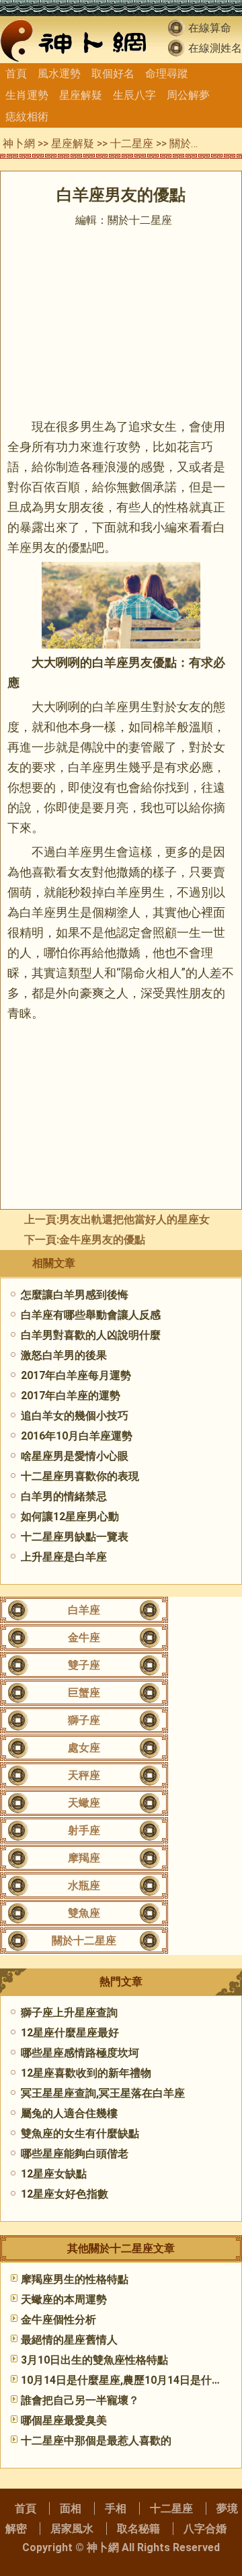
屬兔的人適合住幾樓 (69, 2113)
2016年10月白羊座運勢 (77, 1436)
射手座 (84, 1830)
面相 (71, 2508)
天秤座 (84, 1775)
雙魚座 (84, 1913)
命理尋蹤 (167, 74)
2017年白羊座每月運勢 (76, 1375)
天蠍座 (84, 1803)
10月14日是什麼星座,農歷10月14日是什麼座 (127, 2380)
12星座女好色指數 (65, 2194)
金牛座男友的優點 (102, 1240)
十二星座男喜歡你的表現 (80, 1476)
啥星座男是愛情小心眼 (75, 1456)
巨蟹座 (84, 1693)
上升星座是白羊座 (64, 1557)
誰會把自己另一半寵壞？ (80, 2400)
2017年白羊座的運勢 (71, 1396)
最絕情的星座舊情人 (69, 2340)
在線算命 (210, 28)
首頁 (16, 74)
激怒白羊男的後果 (64, 1355)
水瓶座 (84, 1885)
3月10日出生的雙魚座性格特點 (94, 2360)
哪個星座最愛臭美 (64, 2420)
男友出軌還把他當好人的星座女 (134, 1219)
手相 (116, 2508)
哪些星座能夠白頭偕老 (75, 2154)
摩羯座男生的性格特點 (75, 2279)
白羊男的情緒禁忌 (64, 1496)
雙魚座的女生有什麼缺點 (80, 2133)
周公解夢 (188, 95)
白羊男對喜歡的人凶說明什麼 (91, 1335)
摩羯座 (84, 1858)
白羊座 (84, 1610)
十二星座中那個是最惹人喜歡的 (96, 2441)
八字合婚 (205, 2529)
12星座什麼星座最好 (70, 2033)
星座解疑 (81, 95)
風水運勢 (59, 74)
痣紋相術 (27, 117)
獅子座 (84, 1720)
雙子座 (84, 1665)
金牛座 (84, 1637)
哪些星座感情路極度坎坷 (80, 2053)
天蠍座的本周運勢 (64, 2299)
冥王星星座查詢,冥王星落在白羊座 (103, 2093)
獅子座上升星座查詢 (69, 2012)
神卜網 (19, 143)
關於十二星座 (202, 143)
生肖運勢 (27, 95)
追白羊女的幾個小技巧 (75, 1416)
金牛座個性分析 (58, 2320)
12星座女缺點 (54, 2174)
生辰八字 (134, 95)
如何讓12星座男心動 (70, 1516)
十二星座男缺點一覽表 (75, 1537)
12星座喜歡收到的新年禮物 (86, 2073)
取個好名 (113, 74)
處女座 (84, 1748)
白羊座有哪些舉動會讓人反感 (91, 1315)
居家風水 (72, 2529)
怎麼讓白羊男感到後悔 (75, 1295)
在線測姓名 (215, 48)
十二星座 (132, 143)
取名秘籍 (138, 2529)
